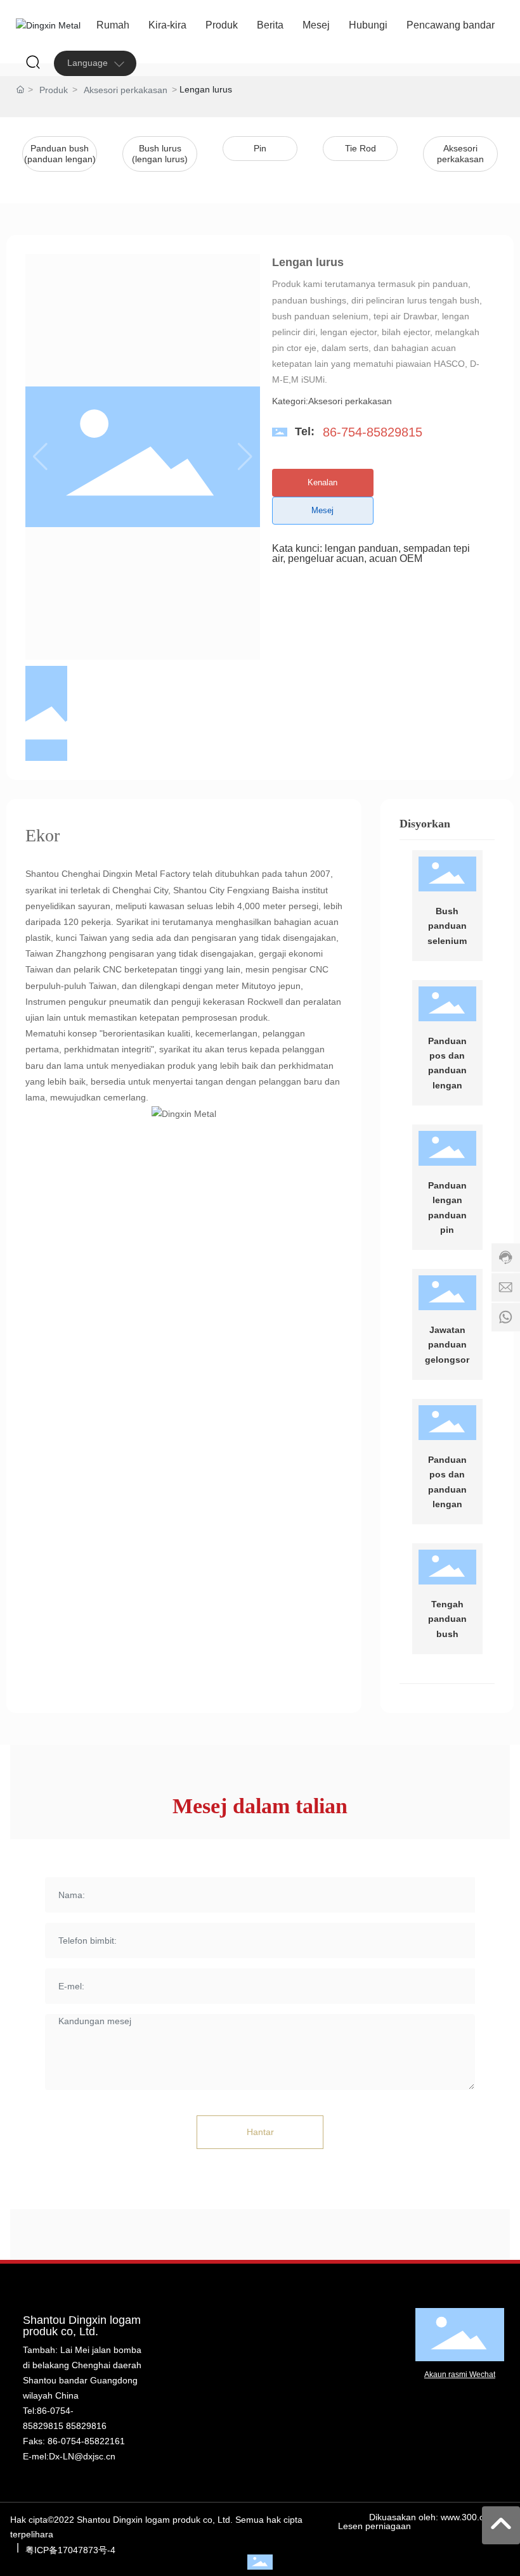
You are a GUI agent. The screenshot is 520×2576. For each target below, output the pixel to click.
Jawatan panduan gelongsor (447, 1345)
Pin (260, 148)
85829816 (86, 2426)
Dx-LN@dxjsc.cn (82, 2456)
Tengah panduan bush (447, 1619)
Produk (54, 90)
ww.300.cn (468, 2517)
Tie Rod (361, 148)
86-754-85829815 (373, 432)
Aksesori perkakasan (126, 90)
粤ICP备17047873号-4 (70, 2550)
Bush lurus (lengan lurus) (160, 154)
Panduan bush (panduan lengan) (60, 154)
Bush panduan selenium (447, 926)
